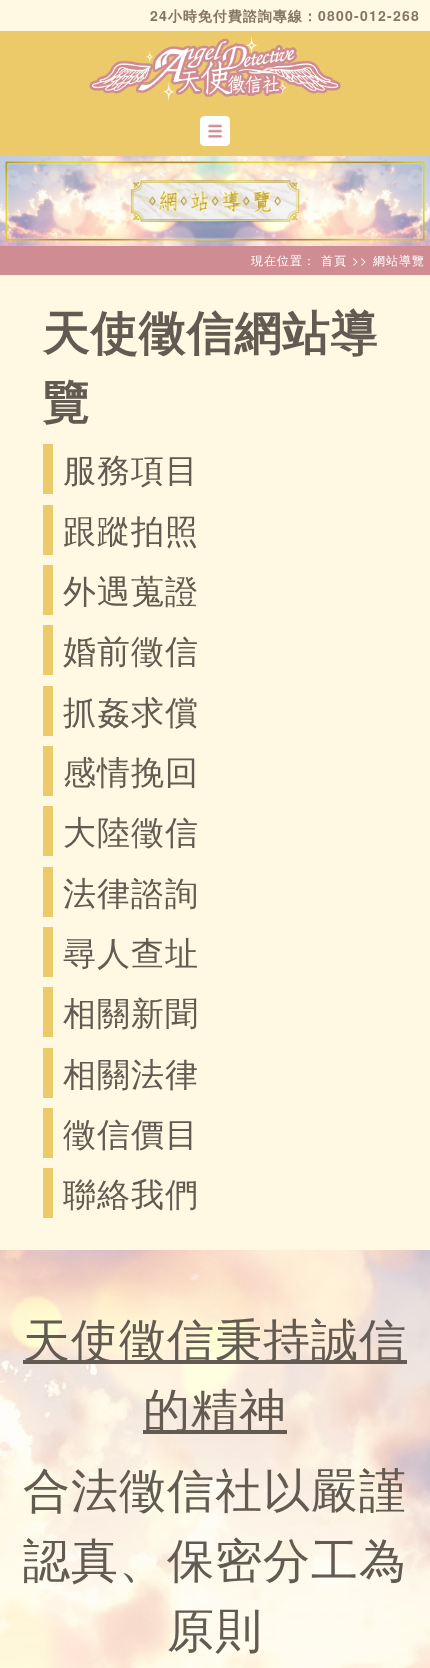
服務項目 (131, 467)
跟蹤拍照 (131, 528)
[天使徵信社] (215, 66)
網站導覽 (399, 259)
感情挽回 (131, 769)
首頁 (334, 259)
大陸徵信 (131, 829)
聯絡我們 (131, 1191)
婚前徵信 (131, 648)
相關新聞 (131, 1010)
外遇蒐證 (131, 588)
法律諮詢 (131, 890)
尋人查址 (131, 950)
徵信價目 (131, 1131)
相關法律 (131, 1071)
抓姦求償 (131, 709)
